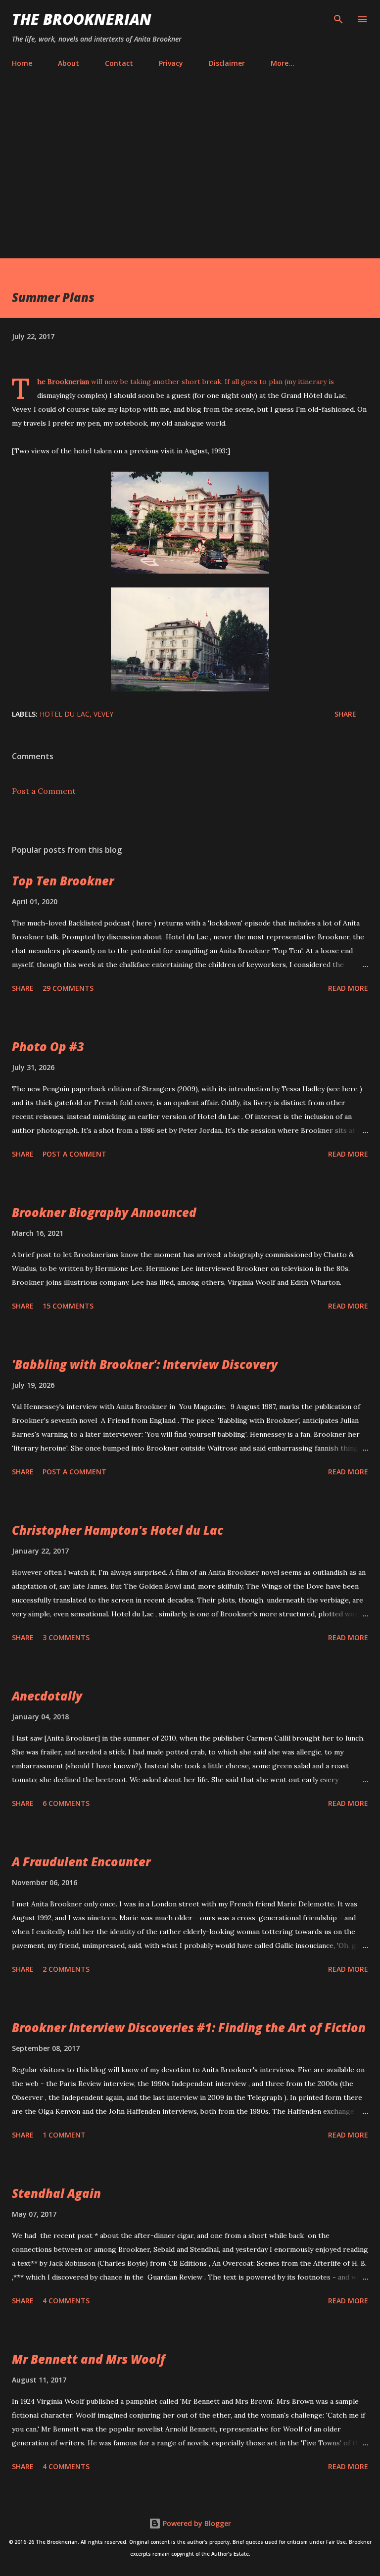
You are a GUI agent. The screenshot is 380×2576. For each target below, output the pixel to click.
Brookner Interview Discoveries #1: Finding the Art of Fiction (189, 2027)
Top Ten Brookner (63, 881)
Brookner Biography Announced (104, 1212)
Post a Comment (44, 791)
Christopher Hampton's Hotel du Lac (118, 1530)
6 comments (66, 1803)
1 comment (64, 2135)
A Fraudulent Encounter (81, 1862)
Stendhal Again (56, 2193)
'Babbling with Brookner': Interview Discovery (145, 1364)
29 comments (68, 988)
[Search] (338, 18)
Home (22, 63)
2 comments (66, 1969)
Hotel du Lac (65, 714)
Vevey (103, 714)
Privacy (171, 63)
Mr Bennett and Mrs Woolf (89, 2359)
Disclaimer (227, 63)
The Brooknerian (82, 19)
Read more (348, 988)
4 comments (66, 2301)
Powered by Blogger (196, 2523)
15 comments (68, 1306)
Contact (119, 63)
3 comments (66, 1637)
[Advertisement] (190, 165)
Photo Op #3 (48, 1046)
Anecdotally (47, 1696)
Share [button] (345, 714)
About (69, 63)
